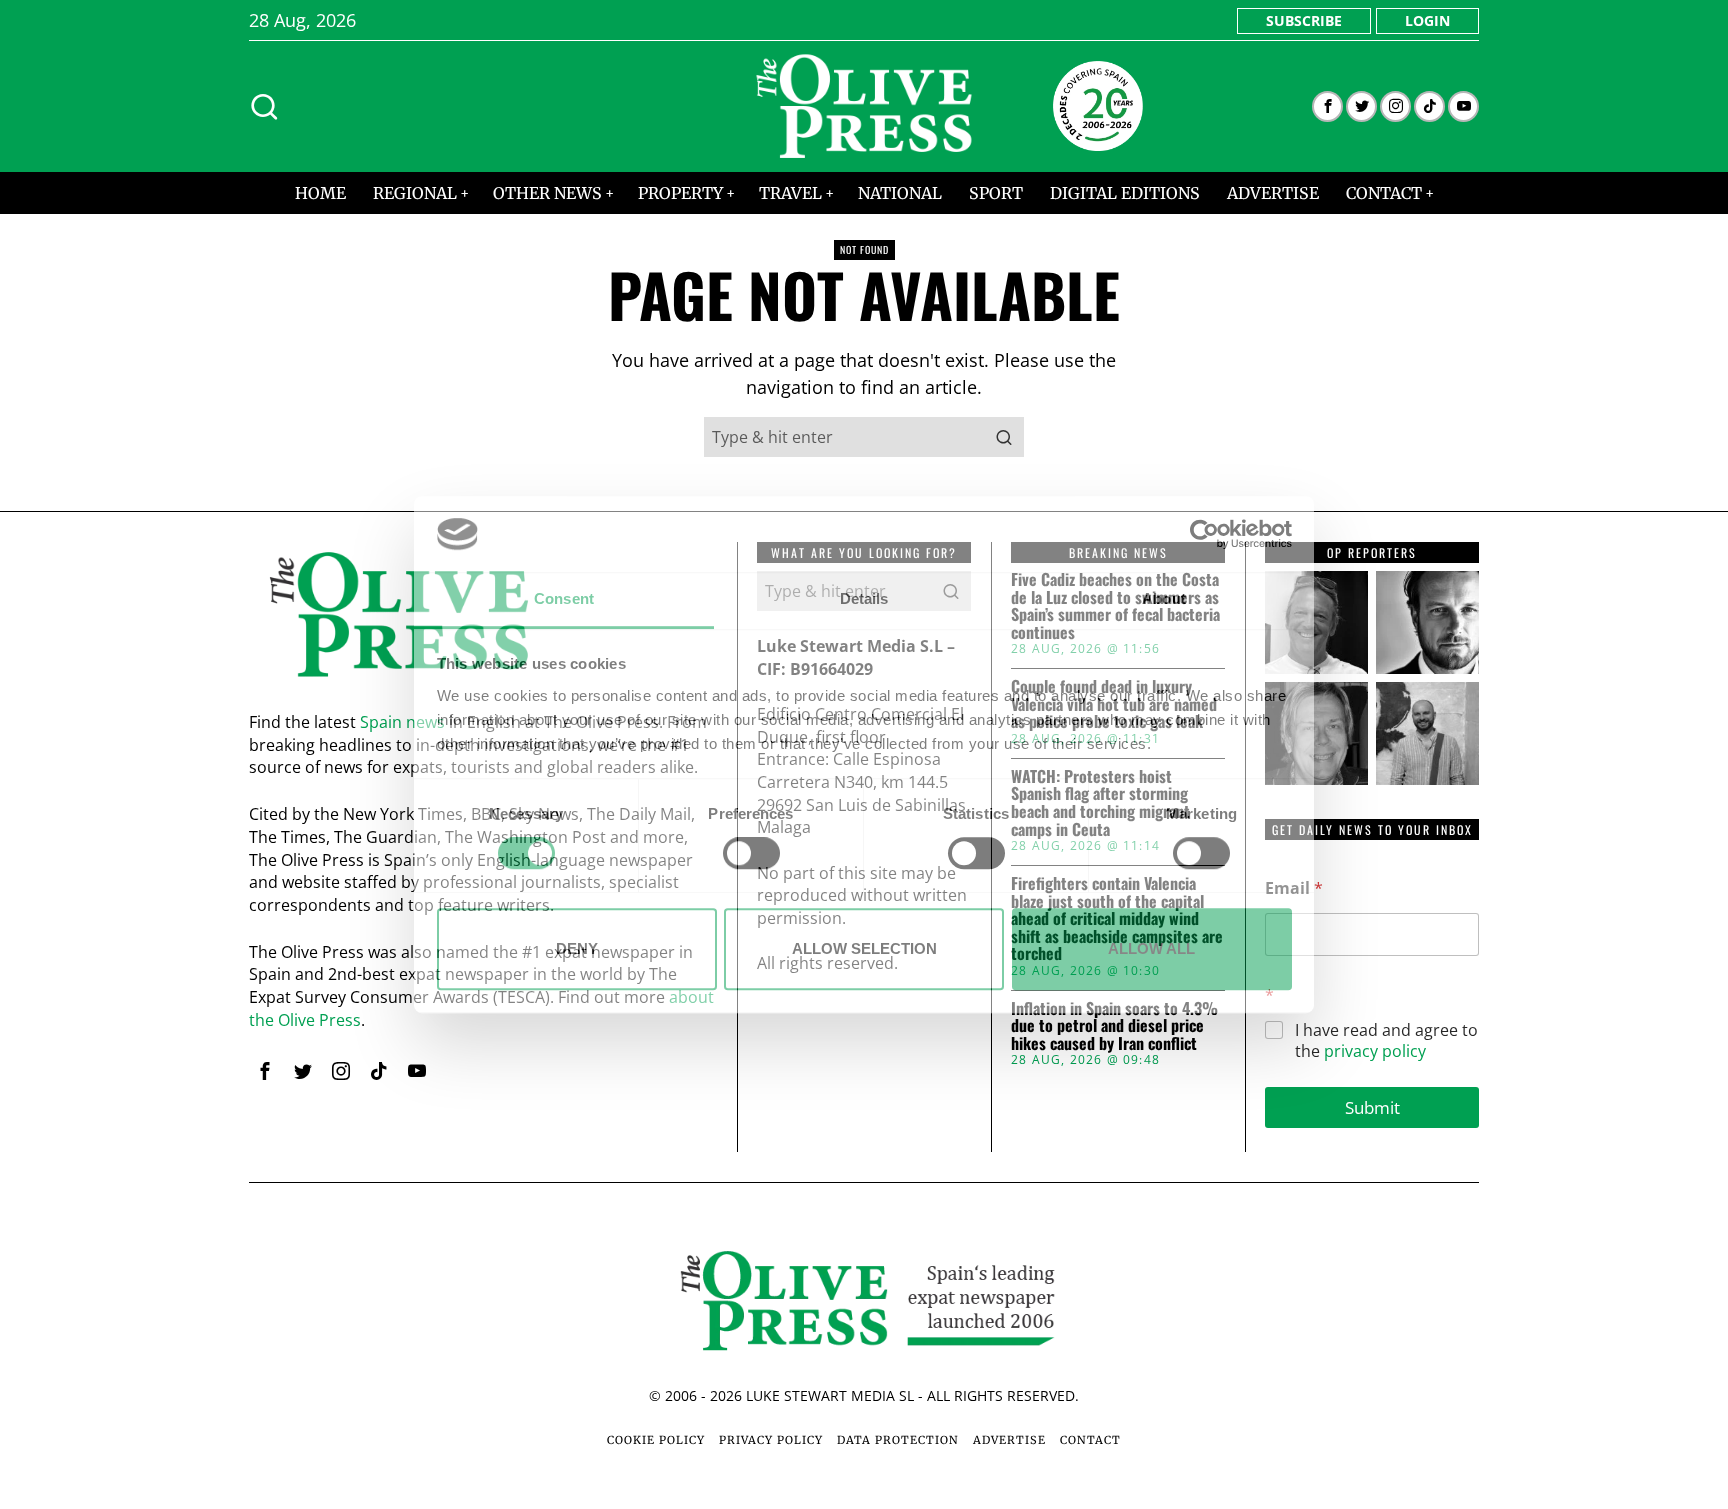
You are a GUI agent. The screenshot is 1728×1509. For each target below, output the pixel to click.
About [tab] (1164, 599)
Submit (1372, 1107)
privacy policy (1375, 1051)
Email (1294, 888)
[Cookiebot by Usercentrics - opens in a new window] (1204, 534)
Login (1427, 20)
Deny (577, 948)
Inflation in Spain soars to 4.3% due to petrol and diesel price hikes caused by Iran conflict (1114, 1026)
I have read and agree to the (1386, 1041)
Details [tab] (864, 599)
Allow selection (864, 948)
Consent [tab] (564, 599)
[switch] (751, 853)
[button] (1004, 437)
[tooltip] (1327, 106)
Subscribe (1304, 20)
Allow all (1151, 948)
